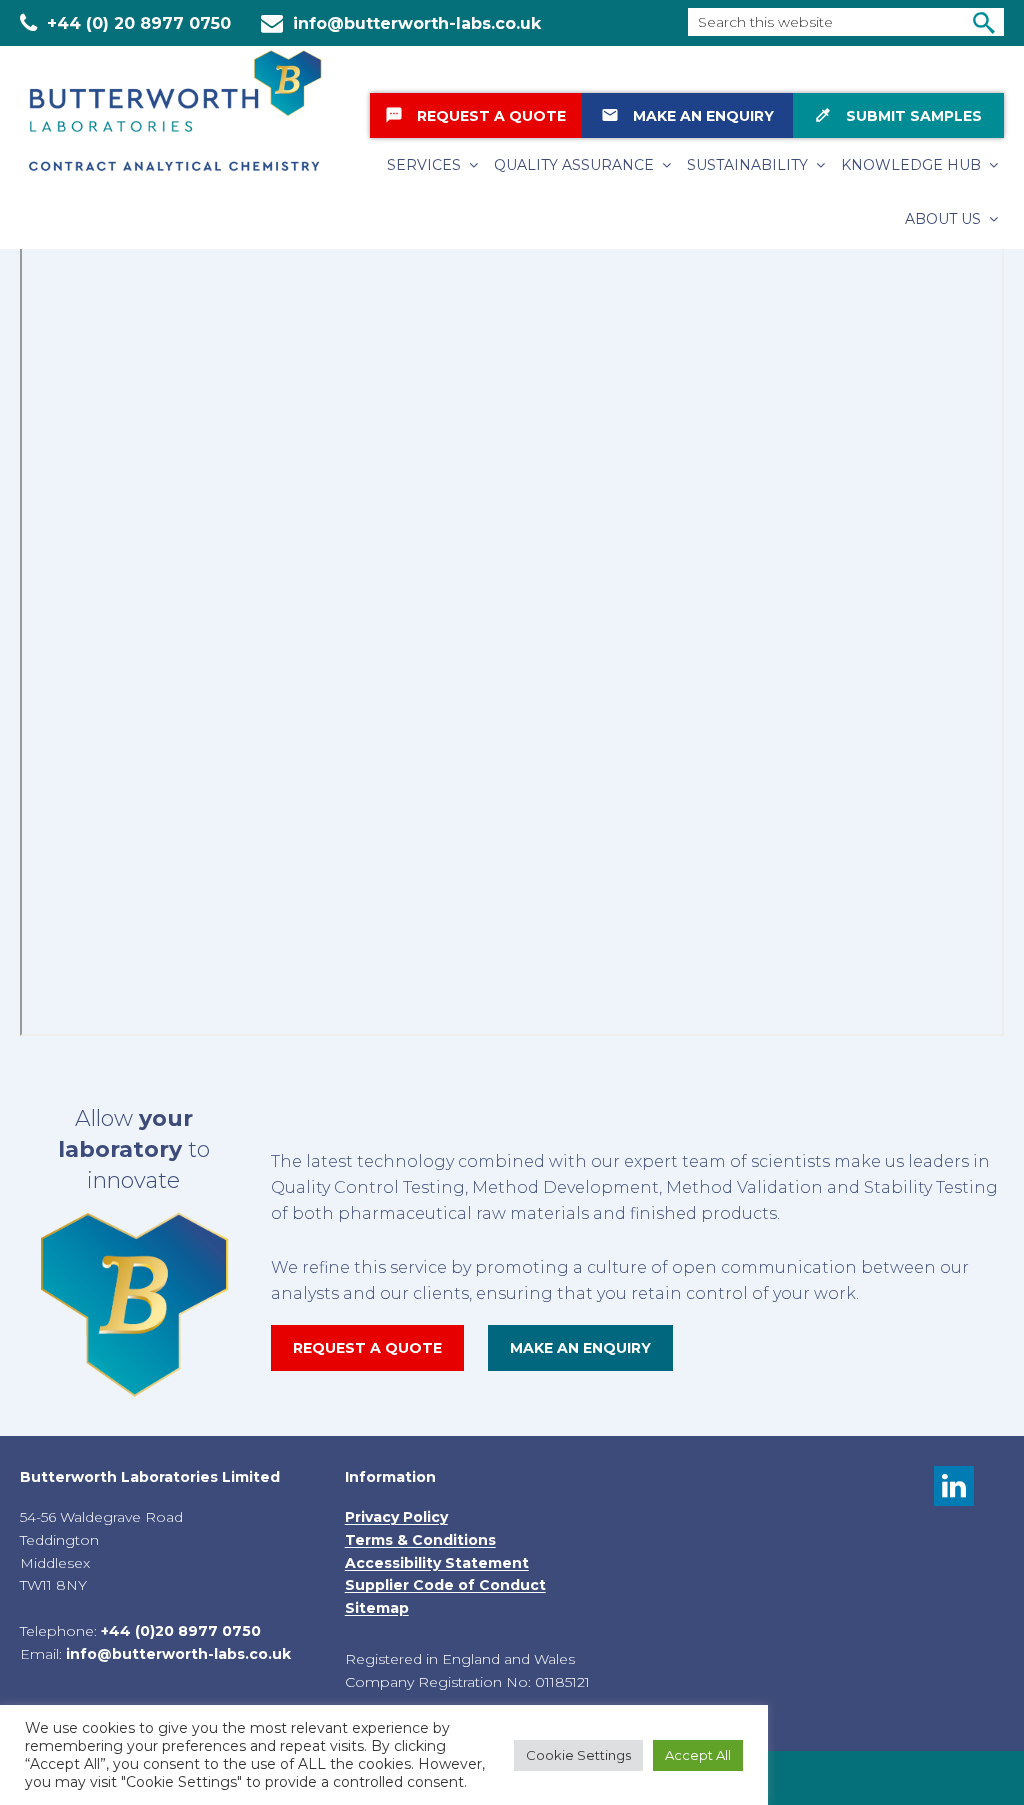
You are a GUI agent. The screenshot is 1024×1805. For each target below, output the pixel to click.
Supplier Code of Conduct (445, 1585)
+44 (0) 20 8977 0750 (139, 23)
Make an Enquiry (687, 115)
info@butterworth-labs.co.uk (417, 23)
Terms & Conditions (420, 1540)
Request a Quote (475, 115)
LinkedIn (954, 1486)
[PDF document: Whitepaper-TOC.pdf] (512, 636)
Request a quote (367, 1348)
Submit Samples (898, 115)
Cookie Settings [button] (578, 1755)
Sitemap (377, 1608)
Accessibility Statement (437, 1563)
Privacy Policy (396, 1517)
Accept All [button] (698, 1755)
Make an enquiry (580, 1348)
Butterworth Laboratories (190, 110)
